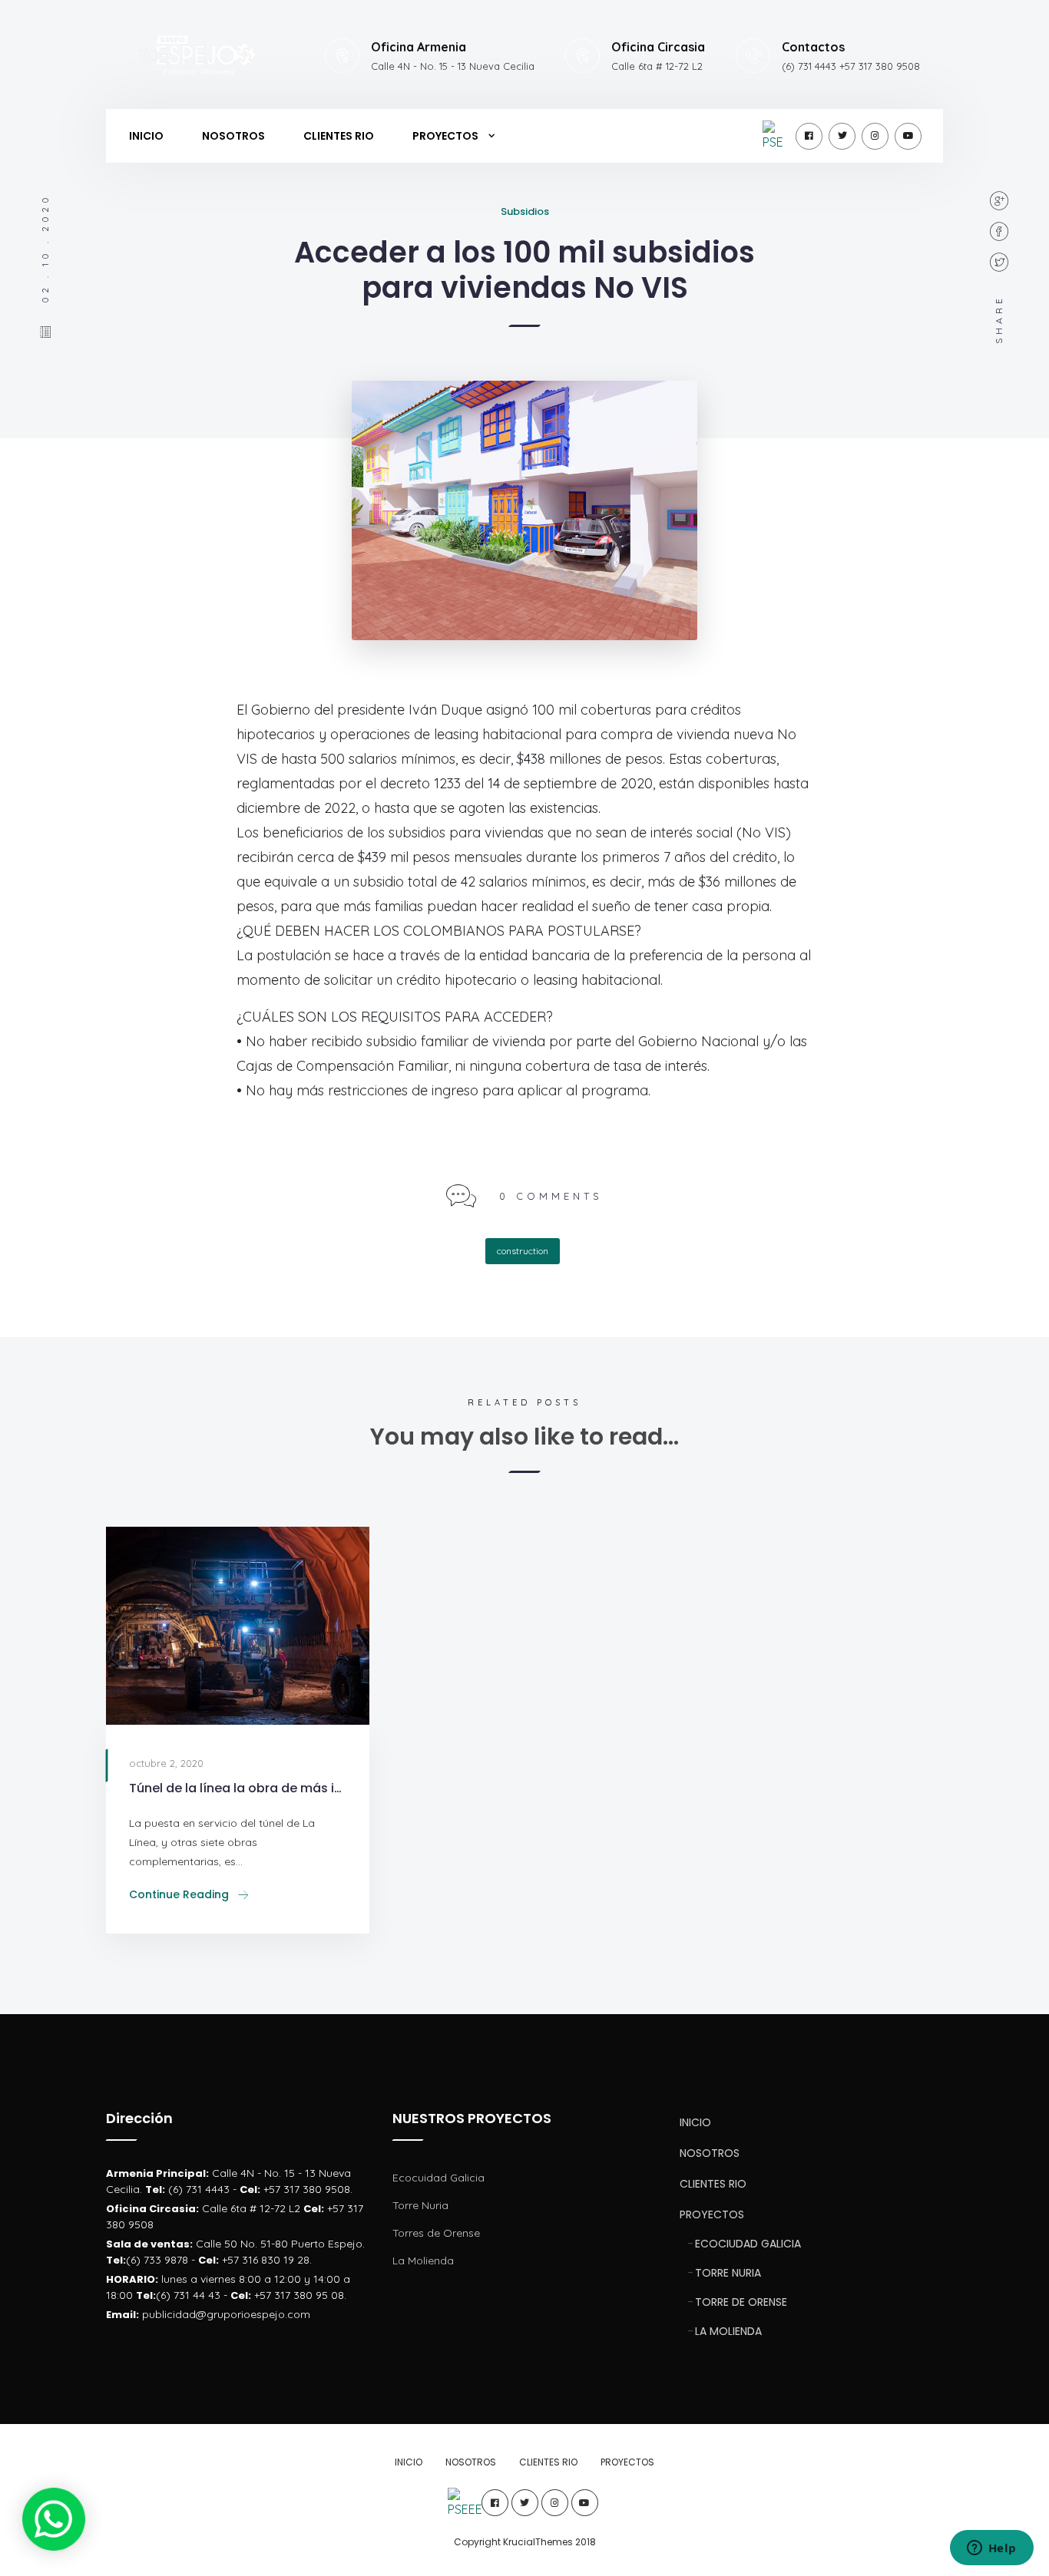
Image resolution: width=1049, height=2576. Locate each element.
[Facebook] (809, 136)
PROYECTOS (445, 136)
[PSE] (776, 136)
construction (523, 1251)
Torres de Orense (436, 2233)
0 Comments (551, 1196)
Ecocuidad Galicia (438, 2178)
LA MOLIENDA (728, 2331)
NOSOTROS (233, 136)
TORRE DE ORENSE (741, 2302)
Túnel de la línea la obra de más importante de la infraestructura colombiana (238, 1788)
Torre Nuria (420, 2205)
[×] (53, 2519)
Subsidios (525, 211)
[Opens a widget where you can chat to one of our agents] (991, 2549)
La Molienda (423, 2261)
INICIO (146, 136)
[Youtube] (908, 136)
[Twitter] (842, 136)
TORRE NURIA (728, 2273)
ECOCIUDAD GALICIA (748, 2244)
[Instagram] (875, 136)
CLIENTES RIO (339, 136)
